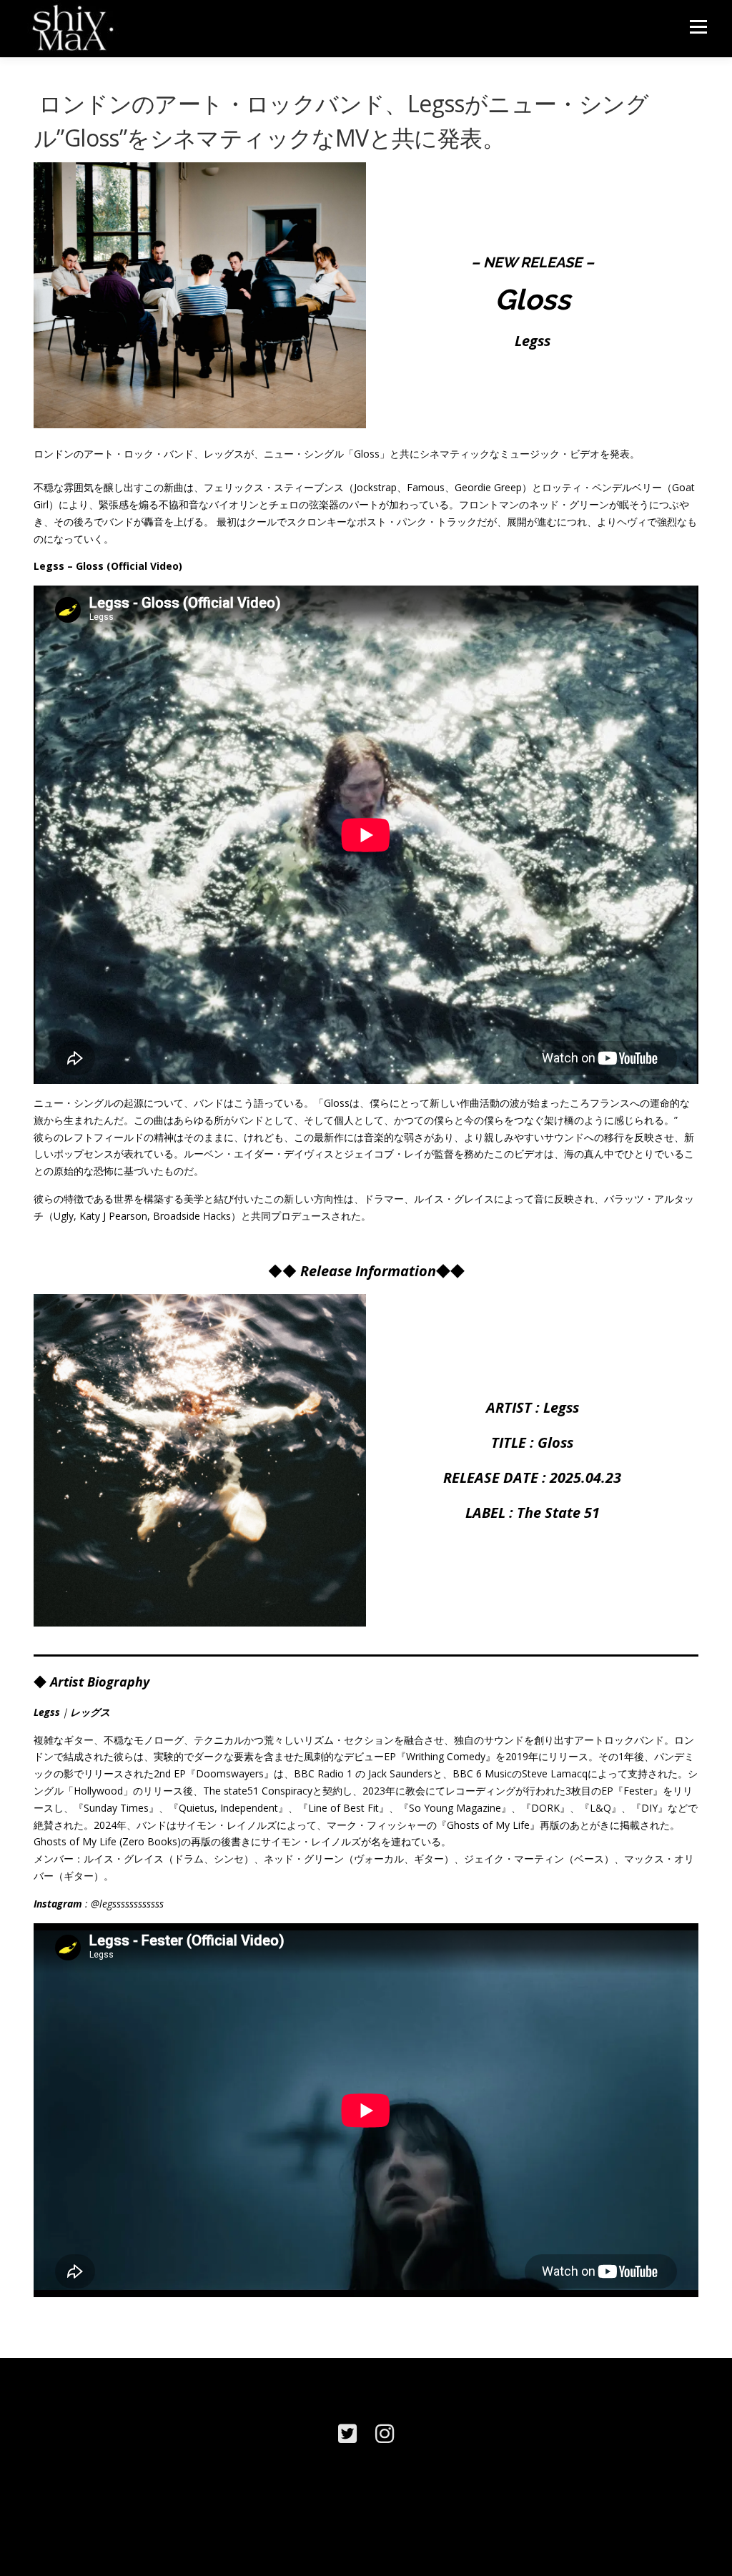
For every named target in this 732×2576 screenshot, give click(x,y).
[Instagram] (385, 2433)
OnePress (378, 2542)
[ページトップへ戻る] (672, 2508)
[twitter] (347, 2433)
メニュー (698, 27)
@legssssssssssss (127, 1904)
